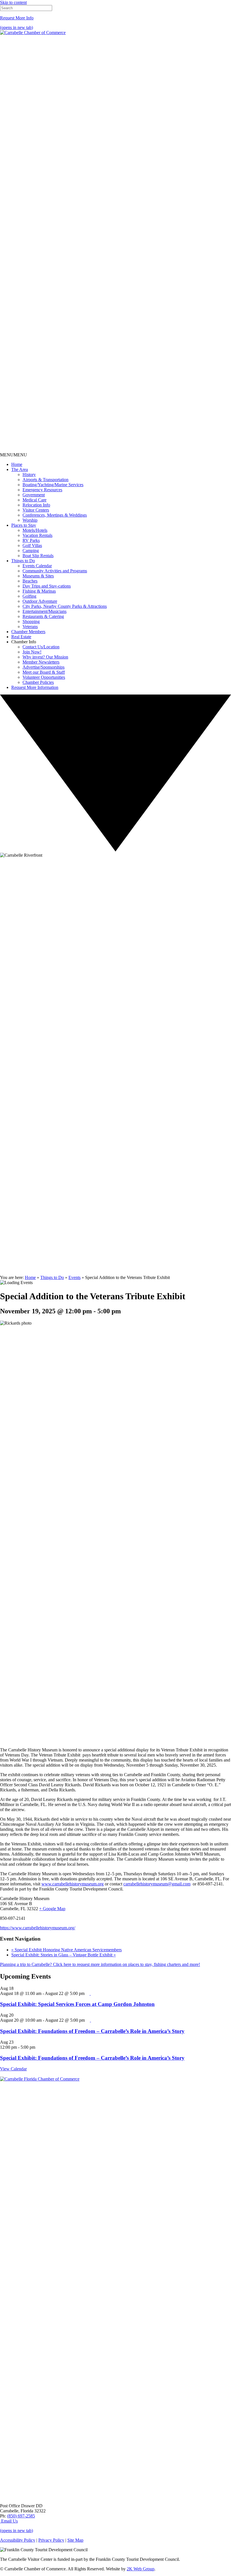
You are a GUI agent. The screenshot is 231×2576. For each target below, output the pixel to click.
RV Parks (31, 540)
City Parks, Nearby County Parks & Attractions (65, 606)
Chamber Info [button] (24, 642)
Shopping (31, 621)
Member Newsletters (41, 662)
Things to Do (23, 561)
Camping (31, 551)
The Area (20, 469)
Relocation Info (36, 505)
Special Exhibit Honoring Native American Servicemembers (66, 1950)
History (29, 475)
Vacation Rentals (37, 535)
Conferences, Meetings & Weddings (55, 515)
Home (17, 464)
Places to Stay (24, 525)
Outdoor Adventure (40, 601)
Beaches (30, 581)
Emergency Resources (42, 490)
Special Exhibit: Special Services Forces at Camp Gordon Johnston (77, 2004)
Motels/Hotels (35, 530)
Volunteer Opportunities (44, 677)
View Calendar (13, 2069)
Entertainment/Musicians (45, 611)
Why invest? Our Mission (45, 657)
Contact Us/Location (41, 647)
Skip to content (13, 2)
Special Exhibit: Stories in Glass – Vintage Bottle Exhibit (64, 1955)
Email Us (9, 2521)
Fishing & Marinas (39, 591)
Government (34, 495)
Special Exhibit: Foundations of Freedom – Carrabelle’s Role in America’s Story (92, 2031)
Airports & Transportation (45, 480)
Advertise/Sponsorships (44, 667)
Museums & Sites (38, 576)
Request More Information (35, 687)
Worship (30, 520)
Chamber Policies (38, 682)
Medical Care (35, 500)
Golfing (29, 596)
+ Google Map (52, 1909)
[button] (14, 455)
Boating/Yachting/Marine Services (53, 485)
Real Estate (21, 637)
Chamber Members (28, 632)
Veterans (30, 627)
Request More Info (17, 18)
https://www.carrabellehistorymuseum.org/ (38, 1928)
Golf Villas (32, 545)
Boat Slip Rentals (38, 556)
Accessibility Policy (18, 2540)
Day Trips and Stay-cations (47, 586)
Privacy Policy (51, 2540)
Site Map (75, 2540)
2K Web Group (141, 2569)
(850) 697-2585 (21, 2516)
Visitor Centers (36, 510)
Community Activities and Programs (55, 571)
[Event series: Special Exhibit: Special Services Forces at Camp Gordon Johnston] (88, 1993)
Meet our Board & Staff (44, 672)
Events (75, 1277)
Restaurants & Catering (43, 616)
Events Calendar (37, 566)
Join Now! (32, 652)
